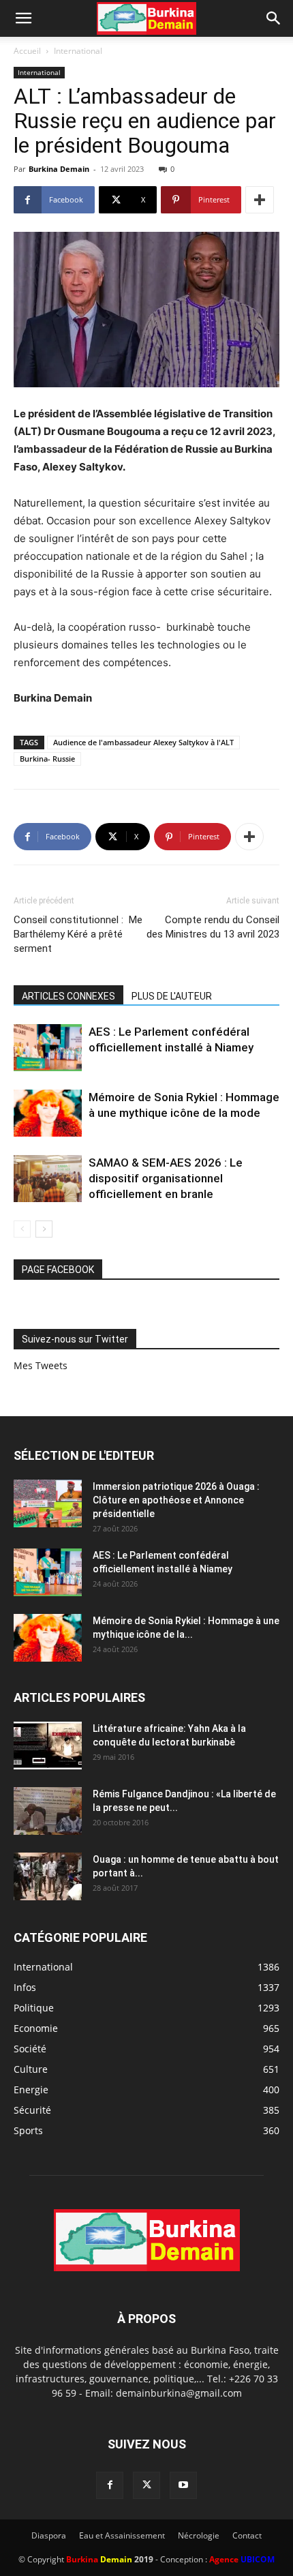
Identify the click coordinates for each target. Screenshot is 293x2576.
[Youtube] (183, 2485)
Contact (247, 2535)
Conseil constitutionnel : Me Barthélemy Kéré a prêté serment (78, 934)
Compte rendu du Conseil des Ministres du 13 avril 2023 (213, 927)
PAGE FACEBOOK (58, 1270)
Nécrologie (199, 2535)
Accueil (27, 51)
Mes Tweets (41, 1365)
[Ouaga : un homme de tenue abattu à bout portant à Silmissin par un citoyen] (48, 1876)
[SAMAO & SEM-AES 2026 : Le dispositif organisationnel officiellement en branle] (48, 1179)
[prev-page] (22, 1229)
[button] (23, 18)
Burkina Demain (59, 169)
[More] (260, 200)
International (78, 51)
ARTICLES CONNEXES (68, 996)
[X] (146, 2485)
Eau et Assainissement (122, 2535)
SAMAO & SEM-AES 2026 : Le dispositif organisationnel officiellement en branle (166, 1178)
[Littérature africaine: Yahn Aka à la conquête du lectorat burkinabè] (48, 1746)
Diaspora (49, 2535)
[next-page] (44, 1229)
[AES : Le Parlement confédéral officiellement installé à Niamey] (48, 1048)
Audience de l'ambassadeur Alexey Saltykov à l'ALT (143, 742)
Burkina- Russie (47, 759)
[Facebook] (110, 2485)
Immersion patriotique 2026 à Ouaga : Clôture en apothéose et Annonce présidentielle (176, 1500)
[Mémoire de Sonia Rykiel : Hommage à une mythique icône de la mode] (48, 1113)
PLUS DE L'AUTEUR (172, 996)
